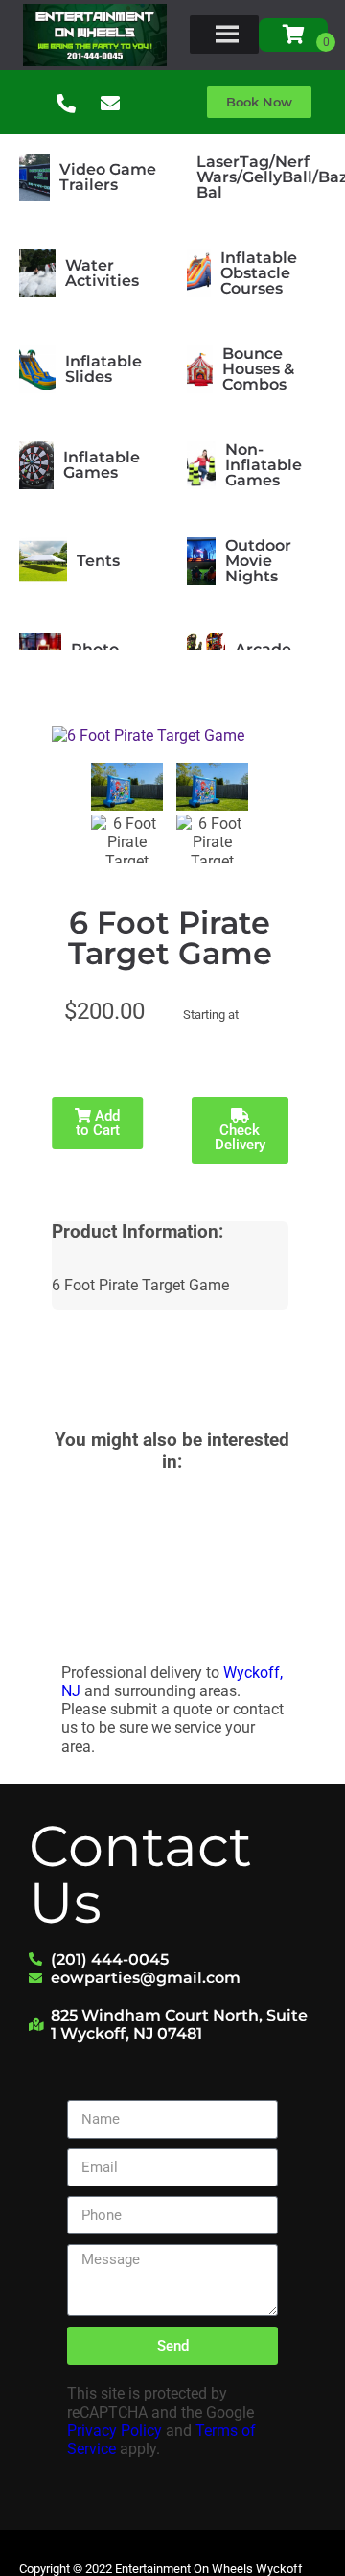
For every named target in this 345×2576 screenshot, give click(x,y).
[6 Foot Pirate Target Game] (127, 787)
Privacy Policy (115, 2431)
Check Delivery (240, 1137)
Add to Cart (98, 1123)
